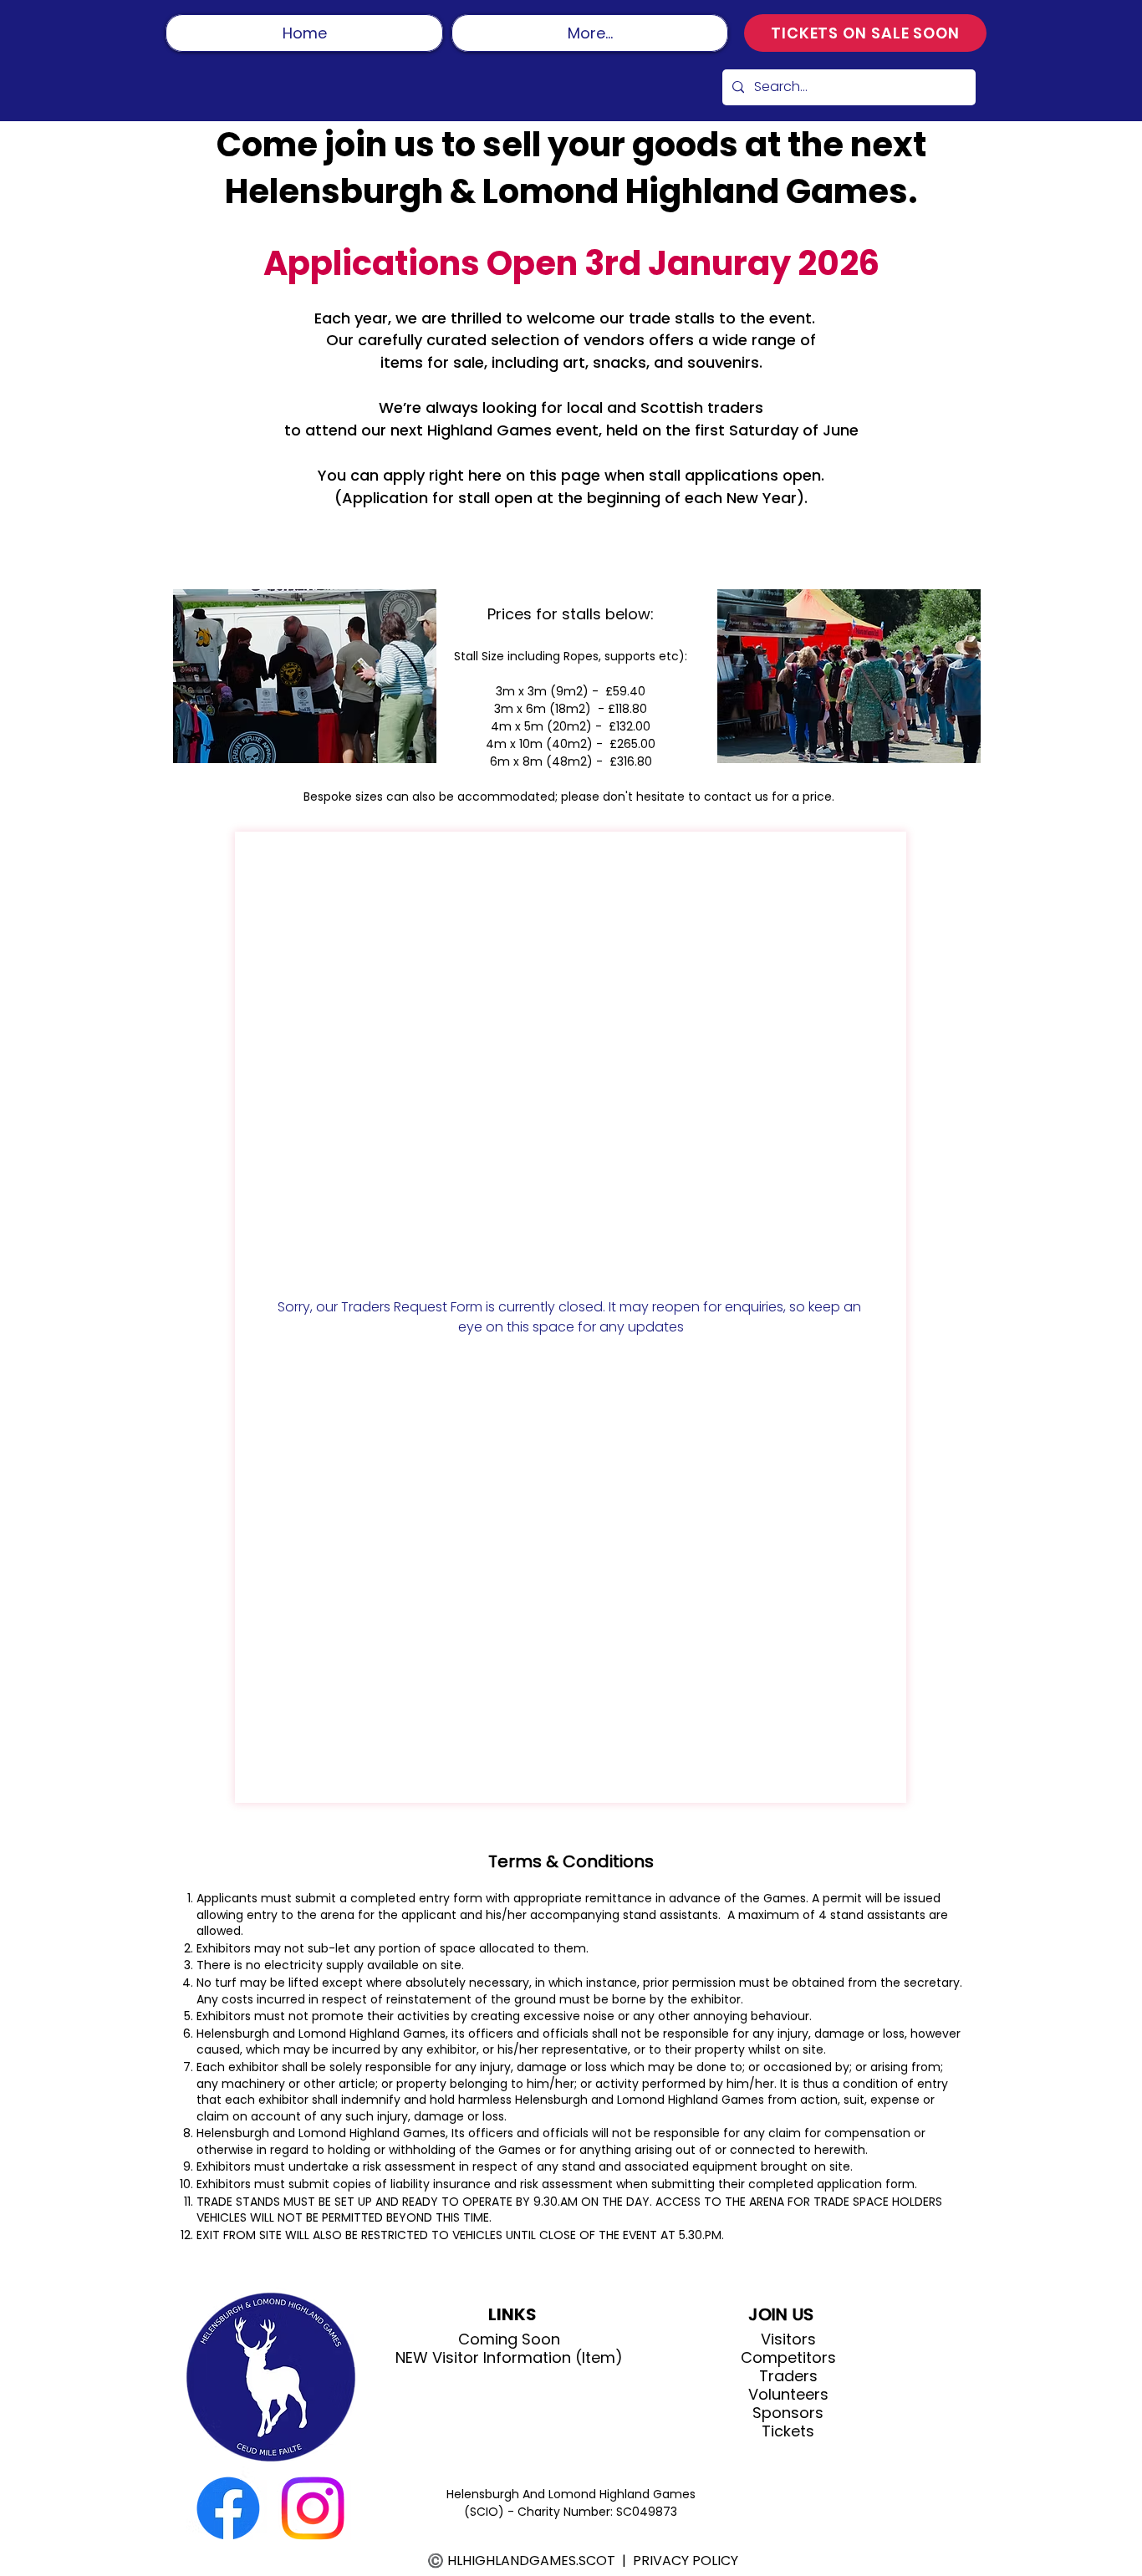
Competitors (788, 2358)
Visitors (788, 2339)
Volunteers (788, 2395)
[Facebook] (228, 2508)
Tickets (788, 2431)
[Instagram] (313, 2508)
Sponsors (788, 2413)
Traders (788, 2376)
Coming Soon (509, 2339)
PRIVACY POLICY (686, 2561)
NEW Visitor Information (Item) (509, 2358)
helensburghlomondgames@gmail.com (667, 520)
